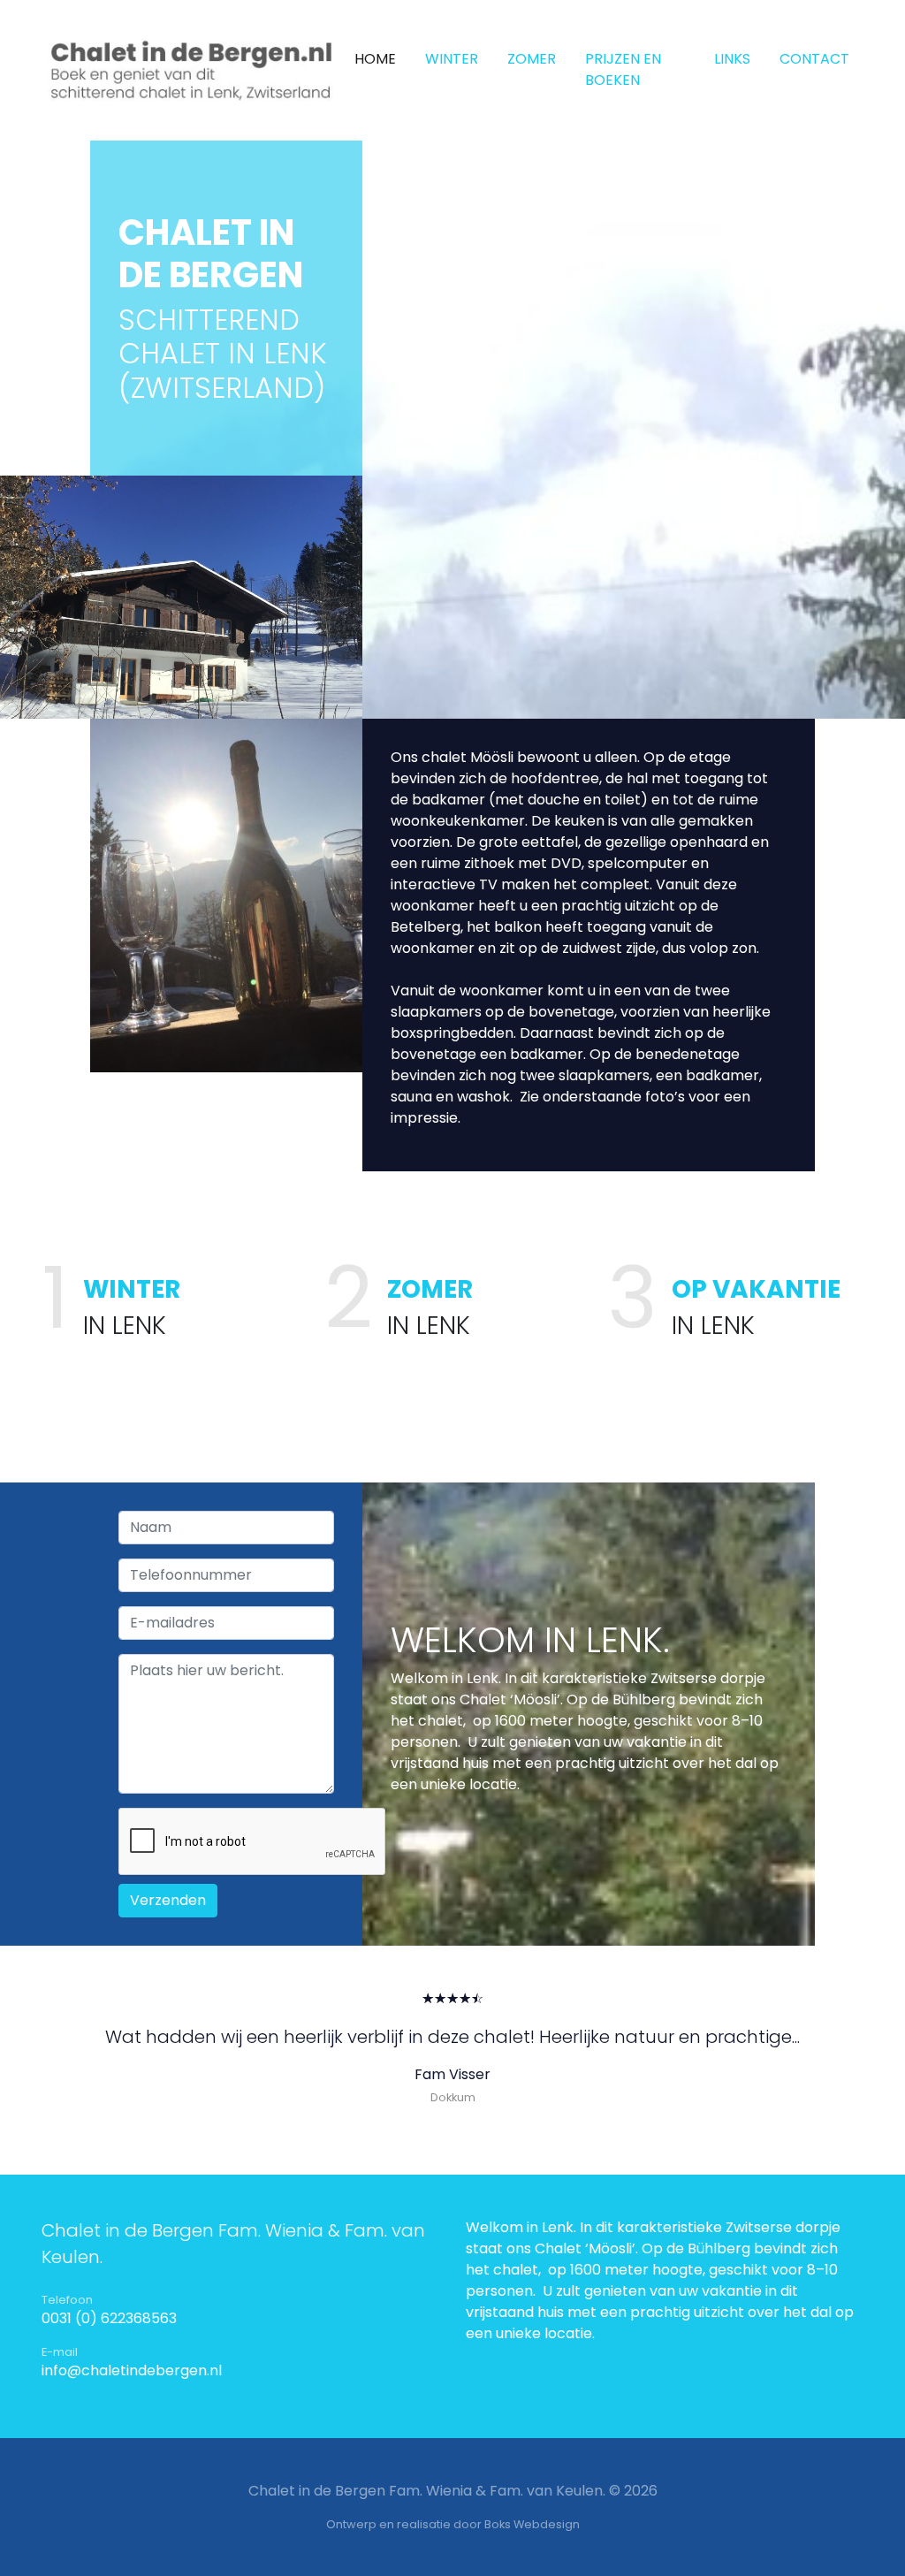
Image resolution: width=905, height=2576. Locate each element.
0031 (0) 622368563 (109, 2318)
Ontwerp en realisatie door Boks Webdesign (453, 2524)
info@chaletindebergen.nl (132, 2370)
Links (732, 59)
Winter (452, 59)
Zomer (532, 59)
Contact (814, 59)
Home (375, 59)
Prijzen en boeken (623, 69)
